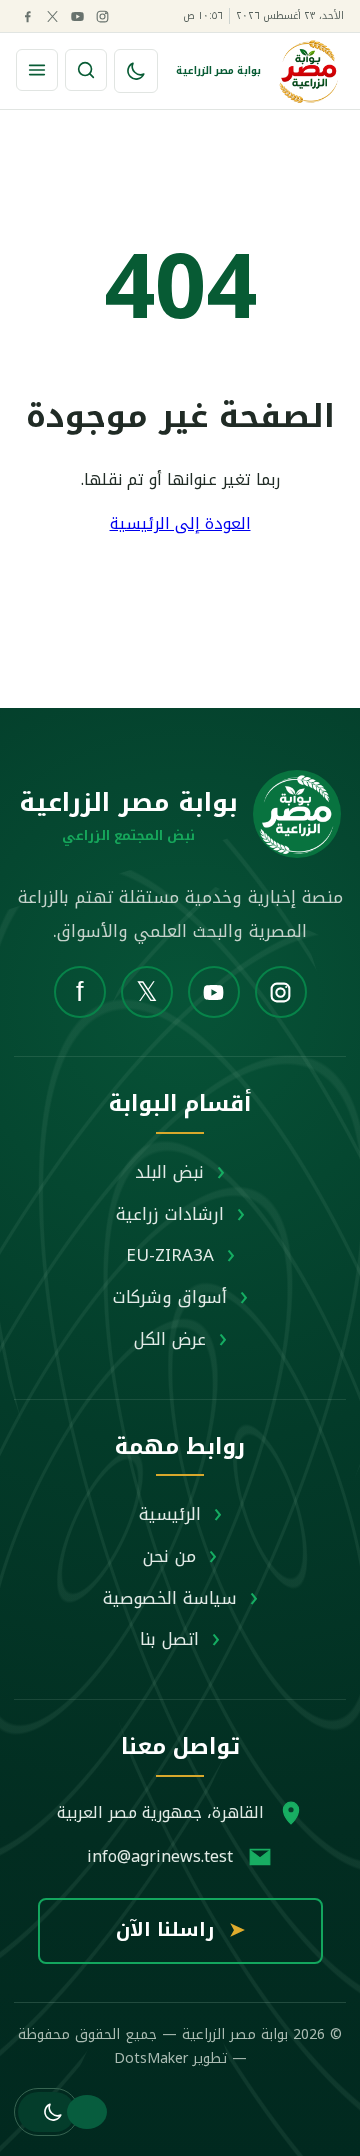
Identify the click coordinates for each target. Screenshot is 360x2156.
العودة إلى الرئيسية (180, 523)
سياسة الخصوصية (170, 1598)
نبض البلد (169, 1172)
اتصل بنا (169, 1639)
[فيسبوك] (27, 16)
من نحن (169, 1556)
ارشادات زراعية (170, 1214)
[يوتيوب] (77, 16)
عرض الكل (170, 1339)
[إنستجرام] (102, 16)
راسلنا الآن (180, 1930)
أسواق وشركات (170, 1297)
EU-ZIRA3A (170, 1255)
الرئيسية (170, 1514)
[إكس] (52, 16)
